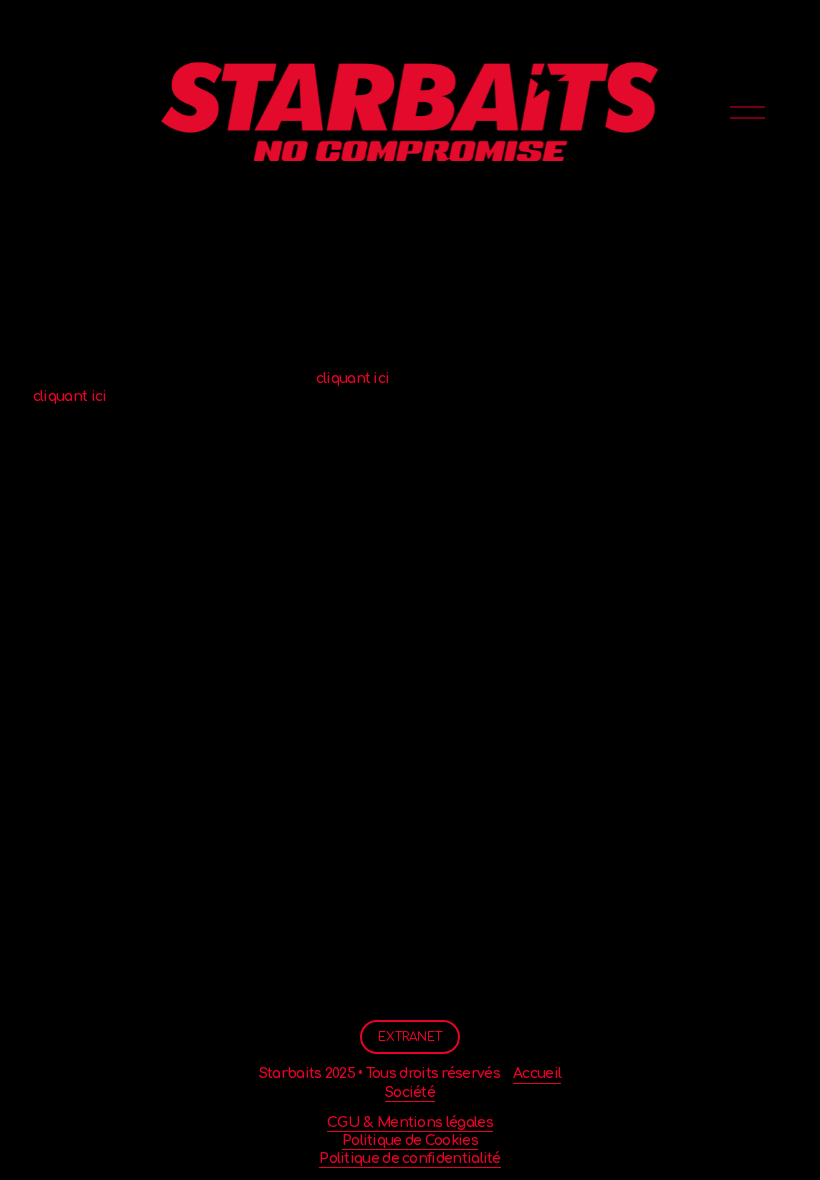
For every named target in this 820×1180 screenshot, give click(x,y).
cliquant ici (353, 378)
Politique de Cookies (410, 1140)
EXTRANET (410, 1037)
